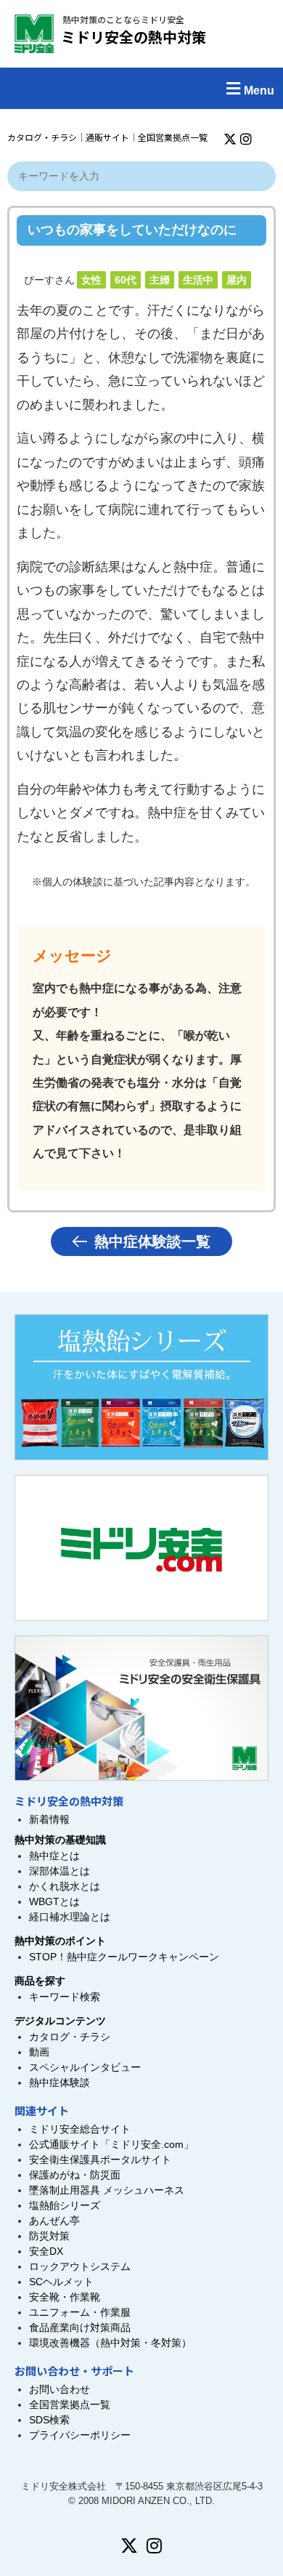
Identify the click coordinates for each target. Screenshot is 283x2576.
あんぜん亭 (54, 2221)
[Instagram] (246, 139)
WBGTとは (54, 1901)
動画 (39, 2052)
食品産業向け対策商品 (80, 2327)
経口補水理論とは (70, 1917)
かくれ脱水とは (65, 1886)
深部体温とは (60, 1871)
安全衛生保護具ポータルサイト (100, 2160)
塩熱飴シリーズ (65, 2205)
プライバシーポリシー (80, 2435)
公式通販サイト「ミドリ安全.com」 (111, 2144)
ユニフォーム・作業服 (80, 2312)
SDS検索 (49, 2420)
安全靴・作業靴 (65, 2297)
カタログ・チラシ (42, 137)
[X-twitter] (230, 139)
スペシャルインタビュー (85, 2067)
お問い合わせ (60, 2389)
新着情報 (49, 1819)
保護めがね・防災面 (75, 2175)
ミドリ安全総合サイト (80, 2129)
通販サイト (107, 137)
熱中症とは (54, 1856)
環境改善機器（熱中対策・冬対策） (110, 2343)
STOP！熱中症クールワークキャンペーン (124, 1957)
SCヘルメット (61, 2282)
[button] (141, 88)
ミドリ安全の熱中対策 (134, 37)
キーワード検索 (65, 1997)
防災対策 (49, 2236)
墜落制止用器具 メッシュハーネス (107, 2190)
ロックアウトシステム (80, 2266)
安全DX (46, 2251)
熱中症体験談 (60, 2082)
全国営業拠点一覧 (173, 137)
